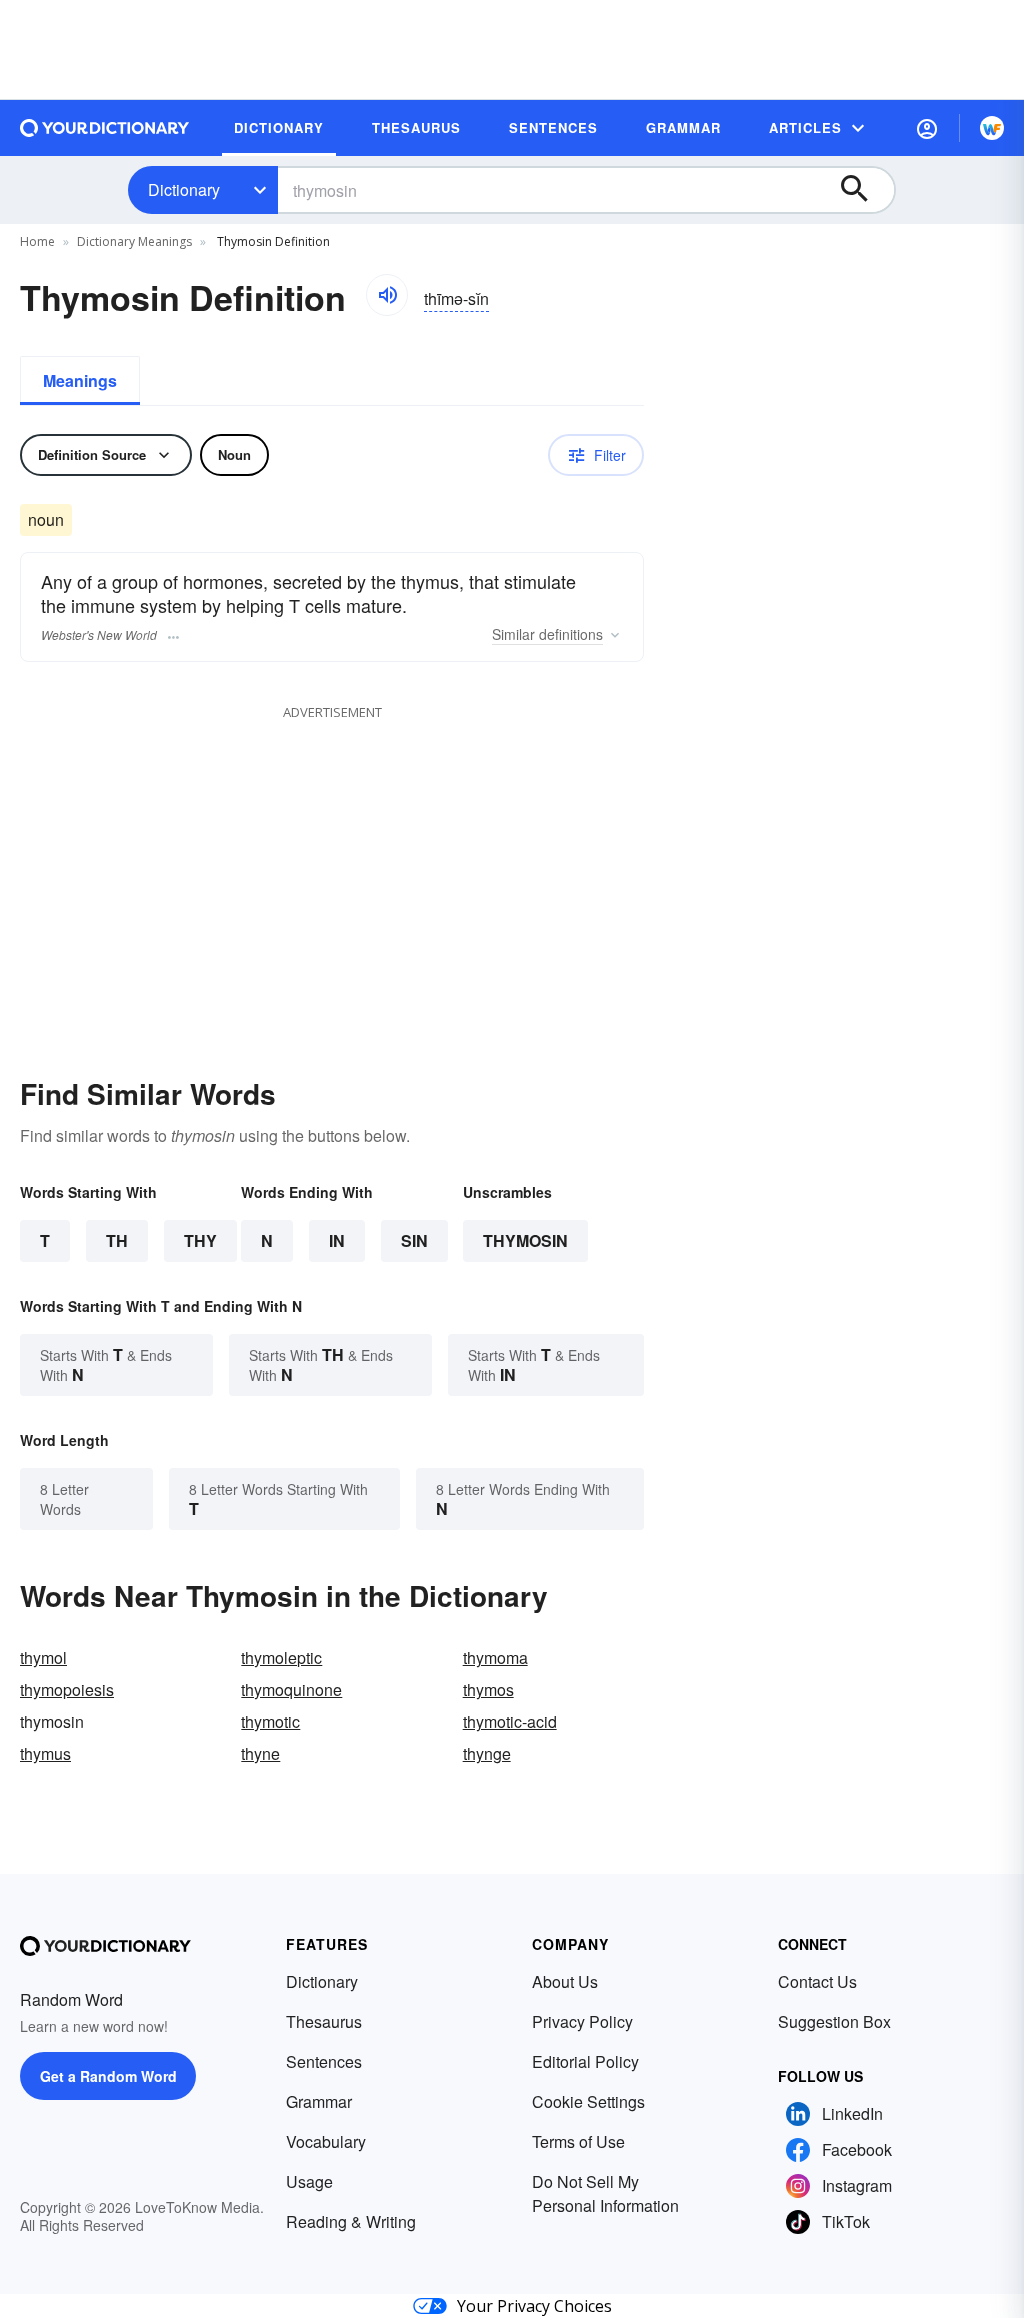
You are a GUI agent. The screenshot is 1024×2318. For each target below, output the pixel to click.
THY (200, 1240)
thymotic (270, 1721)
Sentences (324, 2061)
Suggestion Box (834, 2021)
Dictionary (184, 189)
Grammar (319, 2101)
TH (117, 1240)
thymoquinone (291, 1689)
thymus (45, 1753)
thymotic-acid (510, 1721)
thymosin (525, 1240)
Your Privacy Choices (534, 2306)
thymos (488, 1689)
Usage (309, 2181)
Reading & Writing (351, 2221)
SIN (414, 1240)
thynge (487, 1753)
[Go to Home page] (105, 128)
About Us (565, 1981)
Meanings (80, 380)
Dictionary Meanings (134, 241)
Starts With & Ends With (106, 1364)
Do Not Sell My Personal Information (605, 2193)
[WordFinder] (992, 128)
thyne (260, 1753)
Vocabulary (326, 2141)
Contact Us (817, 1981)
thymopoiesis (67, 1689)
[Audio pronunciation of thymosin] (387, 295)
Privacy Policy (582, 2021)
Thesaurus (324, 2021)
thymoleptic (281, 1657)
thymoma (495, 1657)
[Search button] (864, 190)
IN (337, 1240)
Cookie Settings (588, 2101)
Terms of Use (578, 2141)
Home (37, 241)
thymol (43, 1657)
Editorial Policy (585, 2061)
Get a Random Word (108, 2076)
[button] (927, 128)
